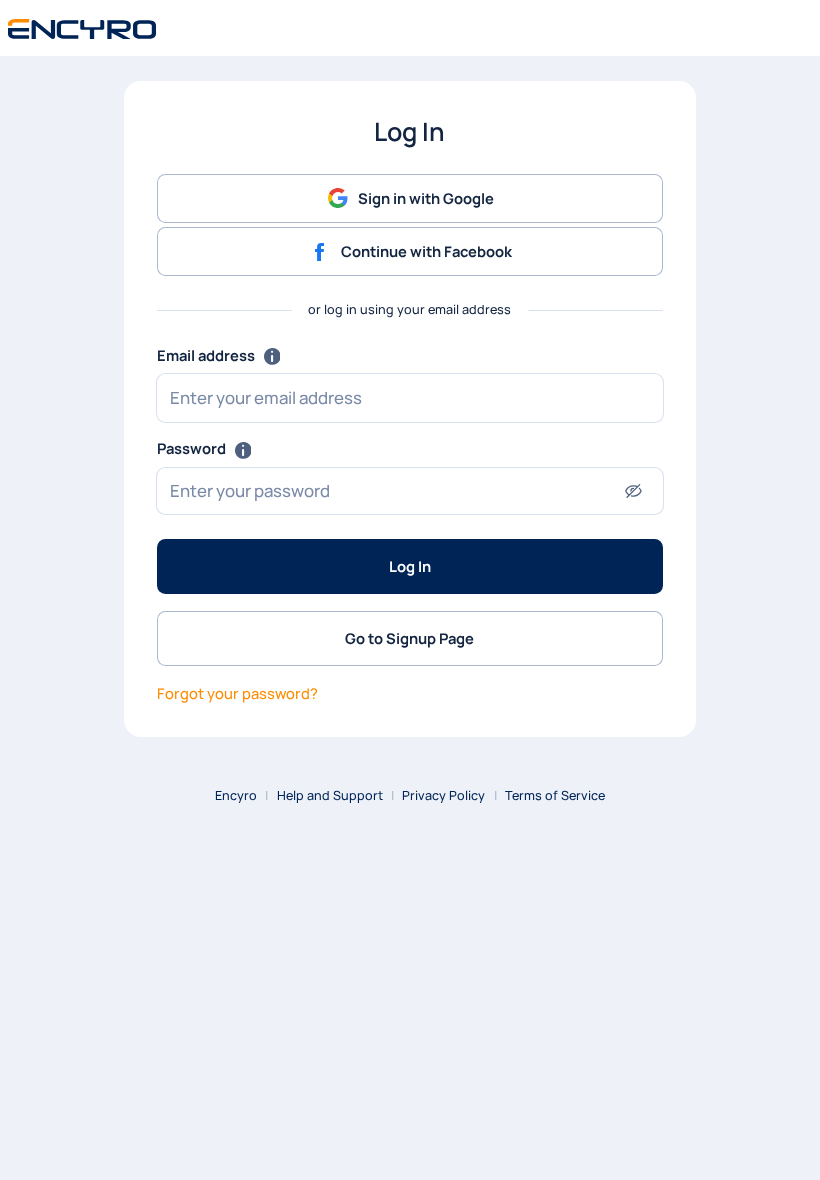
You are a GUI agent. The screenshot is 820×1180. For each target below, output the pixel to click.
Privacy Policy (443, 795)
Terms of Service (555, 795)
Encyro (236, 795)
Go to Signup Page (409, 638)
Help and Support (330, 795)
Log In (410, 566)
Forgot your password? (237, 693)
